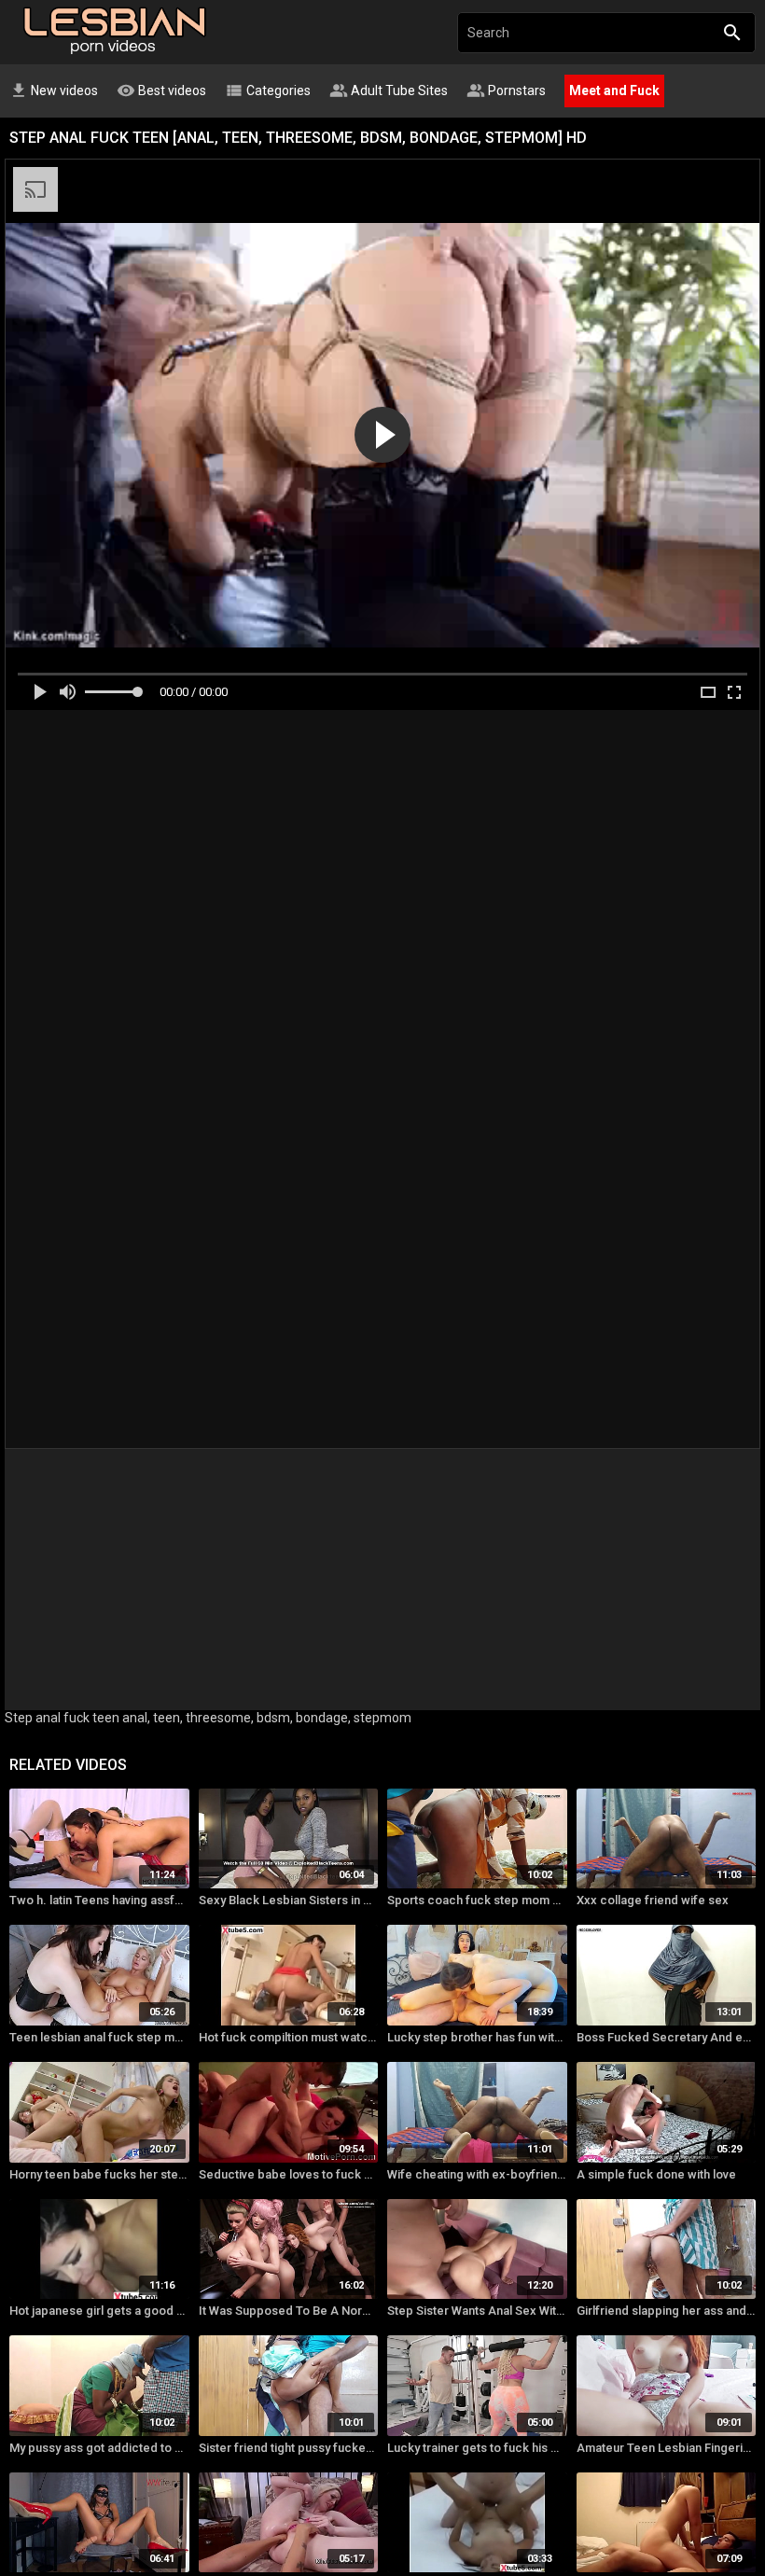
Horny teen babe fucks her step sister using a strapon (99, 2174)
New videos (54, 91)
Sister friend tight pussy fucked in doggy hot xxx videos (289, 2448)
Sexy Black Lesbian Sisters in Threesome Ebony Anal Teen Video (289, 1900)
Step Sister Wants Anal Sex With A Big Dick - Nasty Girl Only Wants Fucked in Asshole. (477, 2311)
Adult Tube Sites (389, 91)
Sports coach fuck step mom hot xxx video (477, 1900)
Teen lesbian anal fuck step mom (99, 2037)
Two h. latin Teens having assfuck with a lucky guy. (99, 1900)
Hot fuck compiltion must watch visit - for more (289, 2037)
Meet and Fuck (614, 91)
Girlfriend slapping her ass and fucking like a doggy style (667, 2311)
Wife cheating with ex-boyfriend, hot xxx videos (477, 2174)
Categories (268, 91)
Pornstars (506, 91)
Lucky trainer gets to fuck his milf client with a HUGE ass (477, 2448)
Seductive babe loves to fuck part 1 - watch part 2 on (289, 2174)
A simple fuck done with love (656, 2174)
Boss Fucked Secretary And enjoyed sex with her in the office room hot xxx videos (667, 2037)
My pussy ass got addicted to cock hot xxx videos (99, 2448)
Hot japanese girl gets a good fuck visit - (99, 2311)
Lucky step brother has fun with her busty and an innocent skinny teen (477, 2037)
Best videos (161, 91)
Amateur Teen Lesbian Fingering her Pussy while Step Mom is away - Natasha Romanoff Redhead (667, 2448)
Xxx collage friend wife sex (653, 1900)
